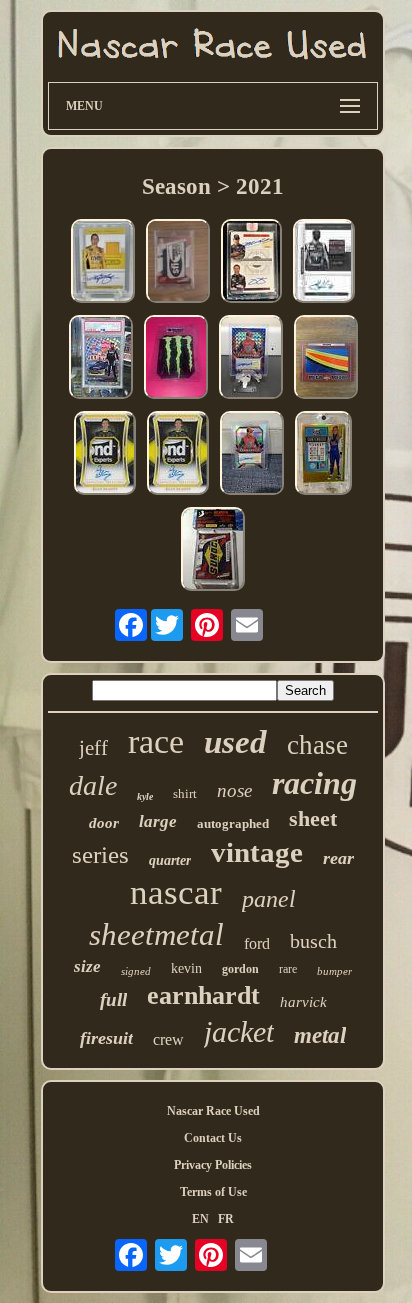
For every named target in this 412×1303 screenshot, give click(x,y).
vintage (257, 852)
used (235, 742)
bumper (334, 971)
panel (269, 899)
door (104, 823)
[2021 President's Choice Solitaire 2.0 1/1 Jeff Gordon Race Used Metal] (326, 359)
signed (136, 971)
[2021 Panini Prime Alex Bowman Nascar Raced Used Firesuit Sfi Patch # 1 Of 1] (178, 263)
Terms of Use (213, 1192)
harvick (303, 1002)
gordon (240, 969)
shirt (185, 793)
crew (168, 1039)
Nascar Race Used (213, 1111)
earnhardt (203, 995)
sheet (313, 818)
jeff (93, 748)
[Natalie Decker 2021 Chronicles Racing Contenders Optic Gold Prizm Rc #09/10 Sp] (323, 455)
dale (93, 785)
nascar (176, 892)
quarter (170, 860)
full (113, 999)
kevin (186, 968)
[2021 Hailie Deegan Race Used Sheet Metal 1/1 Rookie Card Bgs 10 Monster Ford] (176, 359)
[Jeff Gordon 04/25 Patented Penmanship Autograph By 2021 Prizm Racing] (251, 359)
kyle (145, 796)
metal (320, 1035)
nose (234, 790)
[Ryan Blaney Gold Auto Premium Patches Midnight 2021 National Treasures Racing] (105, 455)
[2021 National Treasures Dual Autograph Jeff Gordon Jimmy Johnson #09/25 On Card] (251, 263)
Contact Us (213, 1138)
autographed (233, 823)
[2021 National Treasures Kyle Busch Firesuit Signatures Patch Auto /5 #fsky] (103, 263)
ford (257, 943)
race (156, 741)
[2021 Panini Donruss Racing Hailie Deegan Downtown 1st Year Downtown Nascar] (101, 359)
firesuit (106, 1038)
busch (313, 941)
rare (288, 969)
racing (314, 783)
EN (200, 1219)
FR (226, 1219)
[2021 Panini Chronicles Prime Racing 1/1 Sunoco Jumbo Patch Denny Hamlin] (213, 551)
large (158, 821)
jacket (239, 1031)
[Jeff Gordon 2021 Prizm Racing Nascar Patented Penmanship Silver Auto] (252, 455)
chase (317, 745)
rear (338, 858)
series (100, 854)
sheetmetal (156, 934)
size (87, 966)
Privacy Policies (213, 1165)
